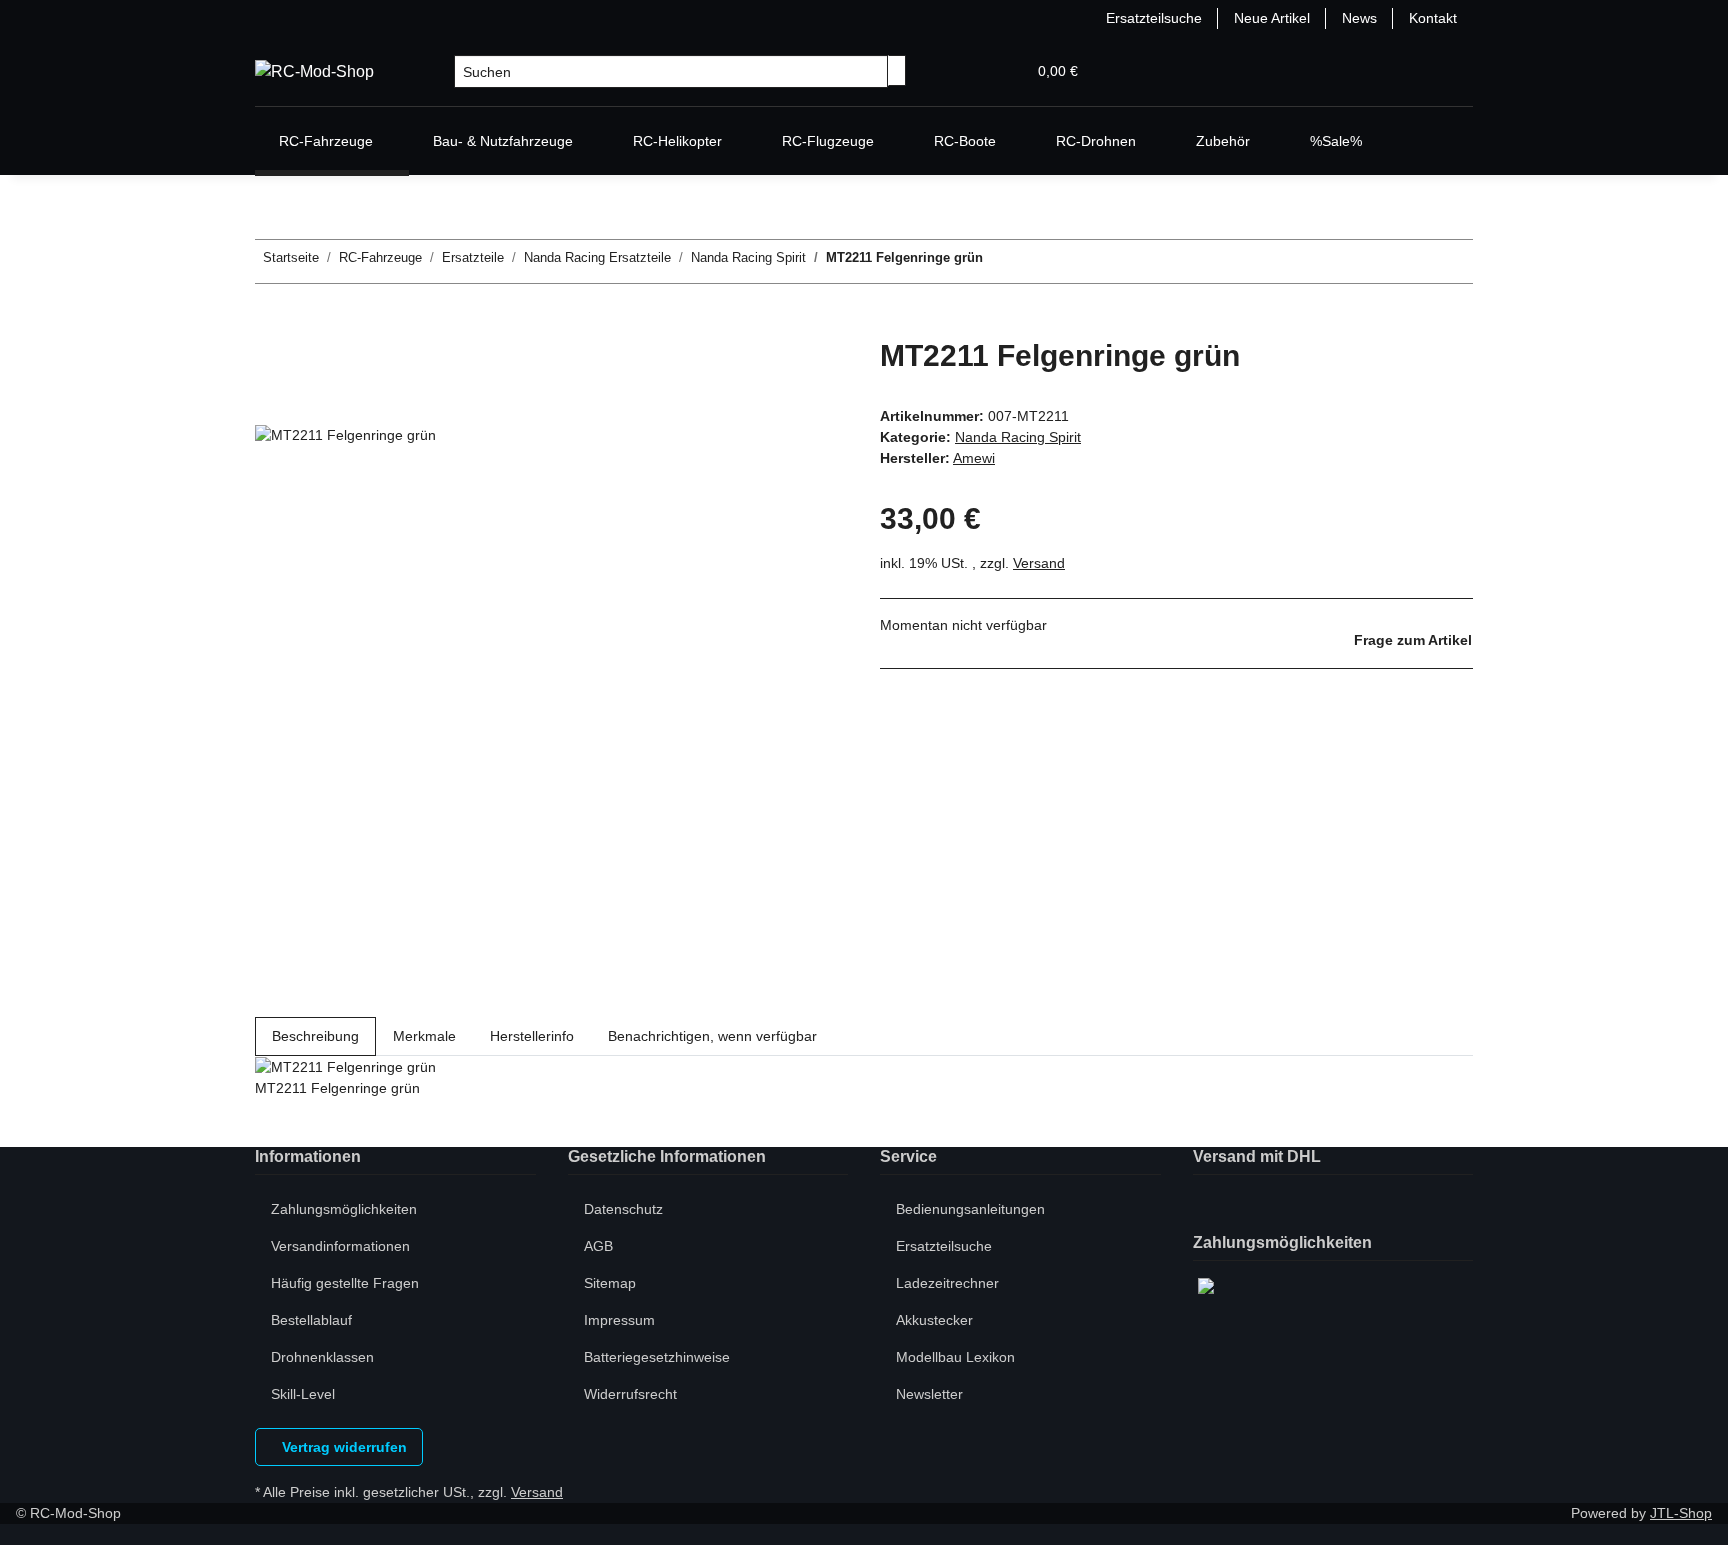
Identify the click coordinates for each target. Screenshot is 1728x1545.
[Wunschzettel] (1002, 71)
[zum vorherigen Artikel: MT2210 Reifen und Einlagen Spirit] (1035, 261)
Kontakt (1433, 18)
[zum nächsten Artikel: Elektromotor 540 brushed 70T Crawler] (999, 261)
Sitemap (610, 1283)
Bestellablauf (311, 1320)
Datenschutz (623, 1209)
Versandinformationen (340, 1246)
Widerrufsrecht (630, 1394)
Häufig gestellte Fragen (345, 1283)
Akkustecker (934, 1320)
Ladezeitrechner (947, 1283)
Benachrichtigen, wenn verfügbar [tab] (712, 1036)
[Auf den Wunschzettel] (307, 402)
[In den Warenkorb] (271, 327)
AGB (598, 1246)
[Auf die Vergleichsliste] (271, 402)
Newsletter (929, 1394)
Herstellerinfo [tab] (532, 1036)
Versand (1039, 563)
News (1359, 18)
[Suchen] (897, 70)
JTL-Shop (1681, 1513)
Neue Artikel (1272, 18)
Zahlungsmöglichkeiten (344, 1209)
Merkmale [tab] (424, 1036)
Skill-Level (303, 1394)
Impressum (619, 1320)
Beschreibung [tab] (315, 1036)
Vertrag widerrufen (342, 1447)
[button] (970, 71)
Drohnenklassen (322, 1357)
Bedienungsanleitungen (970, 1209)
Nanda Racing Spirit (1018, 437)
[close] (271, 359)
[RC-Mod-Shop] (314, 72)
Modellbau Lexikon (955, 1357)
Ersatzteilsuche (1154, 18)
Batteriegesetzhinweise (657, 1357)
